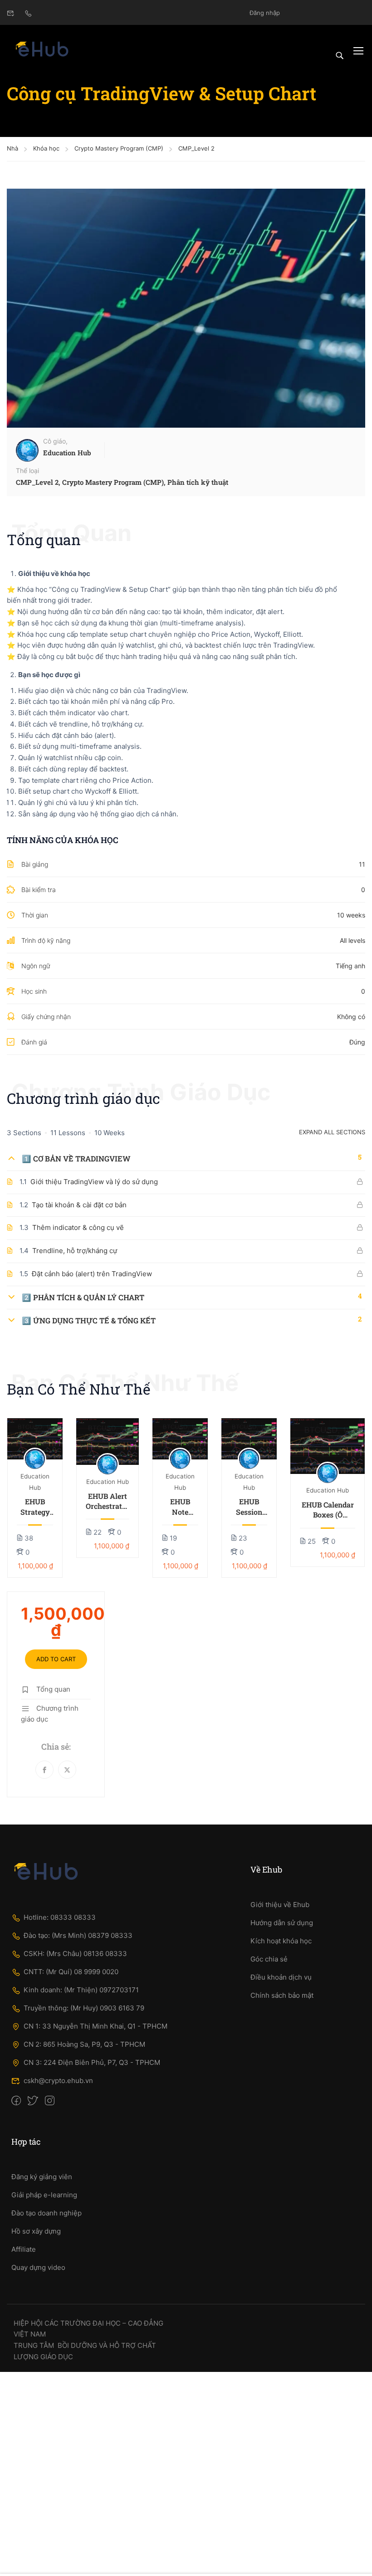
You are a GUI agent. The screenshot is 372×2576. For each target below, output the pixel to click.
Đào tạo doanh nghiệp (46, 2213)
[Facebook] (44, 1770)
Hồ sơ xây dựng (36, 2231)
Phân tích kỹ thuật (198, 482)
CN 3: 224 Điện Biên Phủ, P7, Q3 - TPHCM (92, 2062)
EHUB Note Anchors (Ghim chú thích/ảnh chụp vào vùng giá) (180, 1507)
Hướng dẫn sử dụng (282, 1923)
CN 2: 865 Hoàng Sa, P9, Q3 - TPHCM (84, 2044)
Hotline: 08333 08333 (60, 1917)
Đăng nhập (265, 13)
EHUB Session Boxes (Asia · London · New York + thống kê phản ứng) (249, 1507)
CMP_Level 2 (196, 148)
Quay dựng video (38, 2267)
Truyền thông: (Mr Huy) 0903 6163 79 (84, 2008)
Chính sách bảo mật (282, 1995)
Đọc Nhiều (35, 1439)
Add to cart (56, 1659)
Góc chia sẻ (269, 1959)
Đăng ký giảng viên (42, 2177)
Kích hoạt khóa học (281, 1941)
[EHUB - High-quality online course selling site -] (42, 50)
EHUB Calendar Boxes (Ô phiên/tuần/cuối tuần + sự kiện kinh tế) (328, 1510)
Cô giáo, (55, 441)
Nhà (12, 148)
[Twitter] (67, 1770)
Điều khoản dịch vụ (281, 1977)
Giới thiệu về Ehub (280, 1905)
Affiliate (24, 2249)
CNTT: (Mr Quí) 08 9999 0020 (71, 1972)
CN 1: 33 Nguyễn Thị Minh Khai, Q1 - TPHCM (95, 2026)
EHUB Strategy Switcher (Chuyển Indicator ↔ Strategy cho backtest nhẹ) (35, 1507)
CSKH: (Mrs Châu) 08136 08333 (75, 1954)
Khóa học (46, 148)
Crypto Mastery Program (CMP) (119, 148)
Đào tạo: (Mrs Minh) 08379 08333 (78, 1935)
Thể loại (27, 471)
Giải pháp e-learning (44, 2195)
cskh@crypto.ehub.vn (58, 2081)
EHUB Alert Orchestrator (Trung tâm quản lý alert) (108, 1501)
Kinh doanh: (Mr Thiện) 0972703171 (81, 1990)
